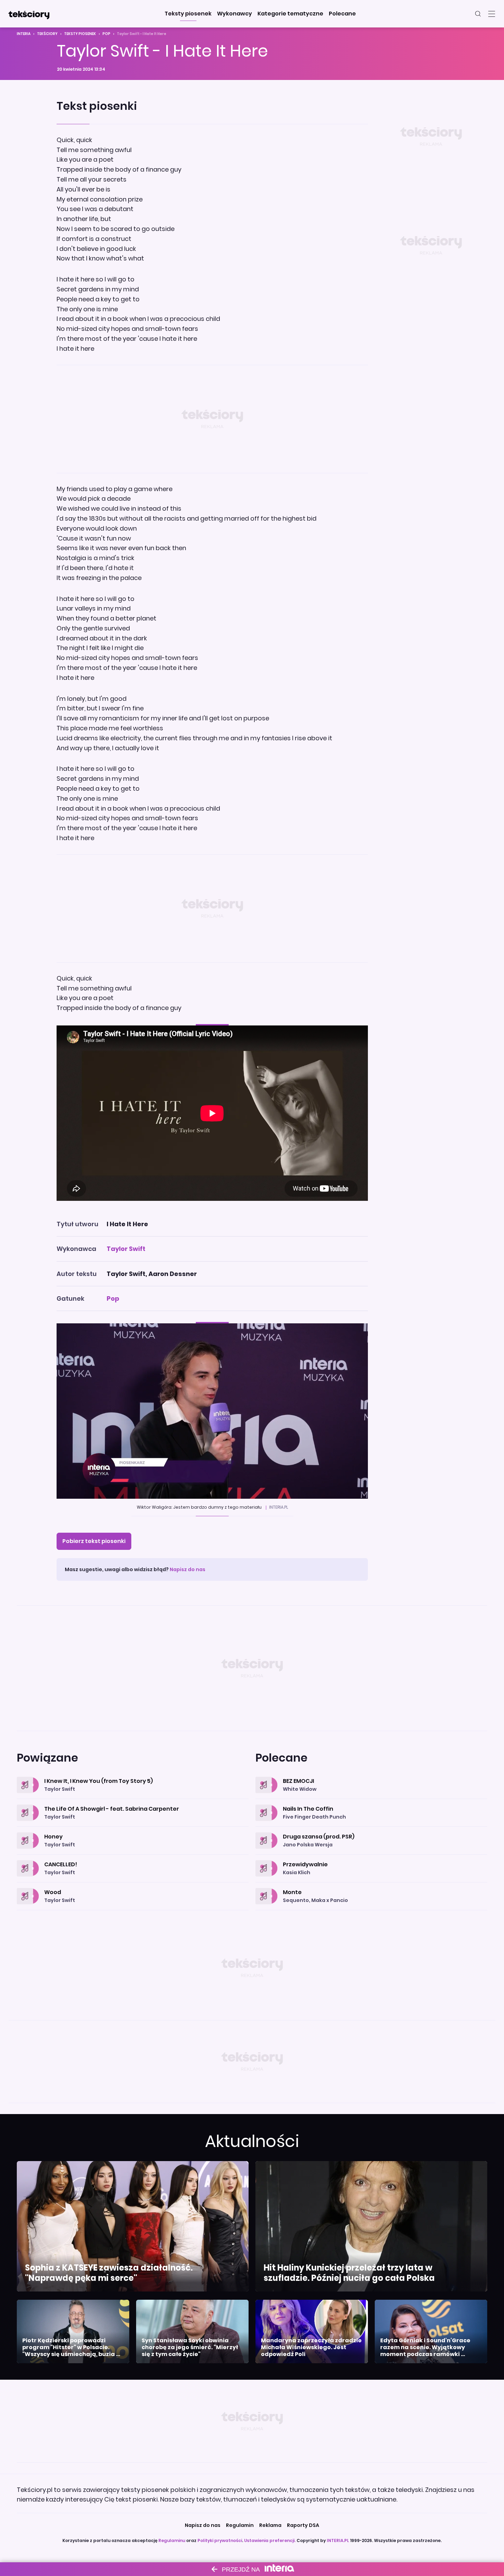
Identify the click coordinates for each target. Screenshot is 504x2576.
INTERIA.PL (338, 2540)
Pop (106, 34)
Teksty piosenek (80, 34)
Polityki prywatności (220, 2540)
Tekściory (47, 34)
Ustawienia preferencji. (270, 2540)
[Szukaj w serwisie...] (478, 14)
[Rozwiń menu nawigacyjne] (492, 14)
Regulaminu (172, 2540)
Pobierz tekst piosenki (94, 1541)
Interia (24, 34)
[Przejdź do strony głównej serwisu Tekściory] (29, 14)
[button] (188, 14)
